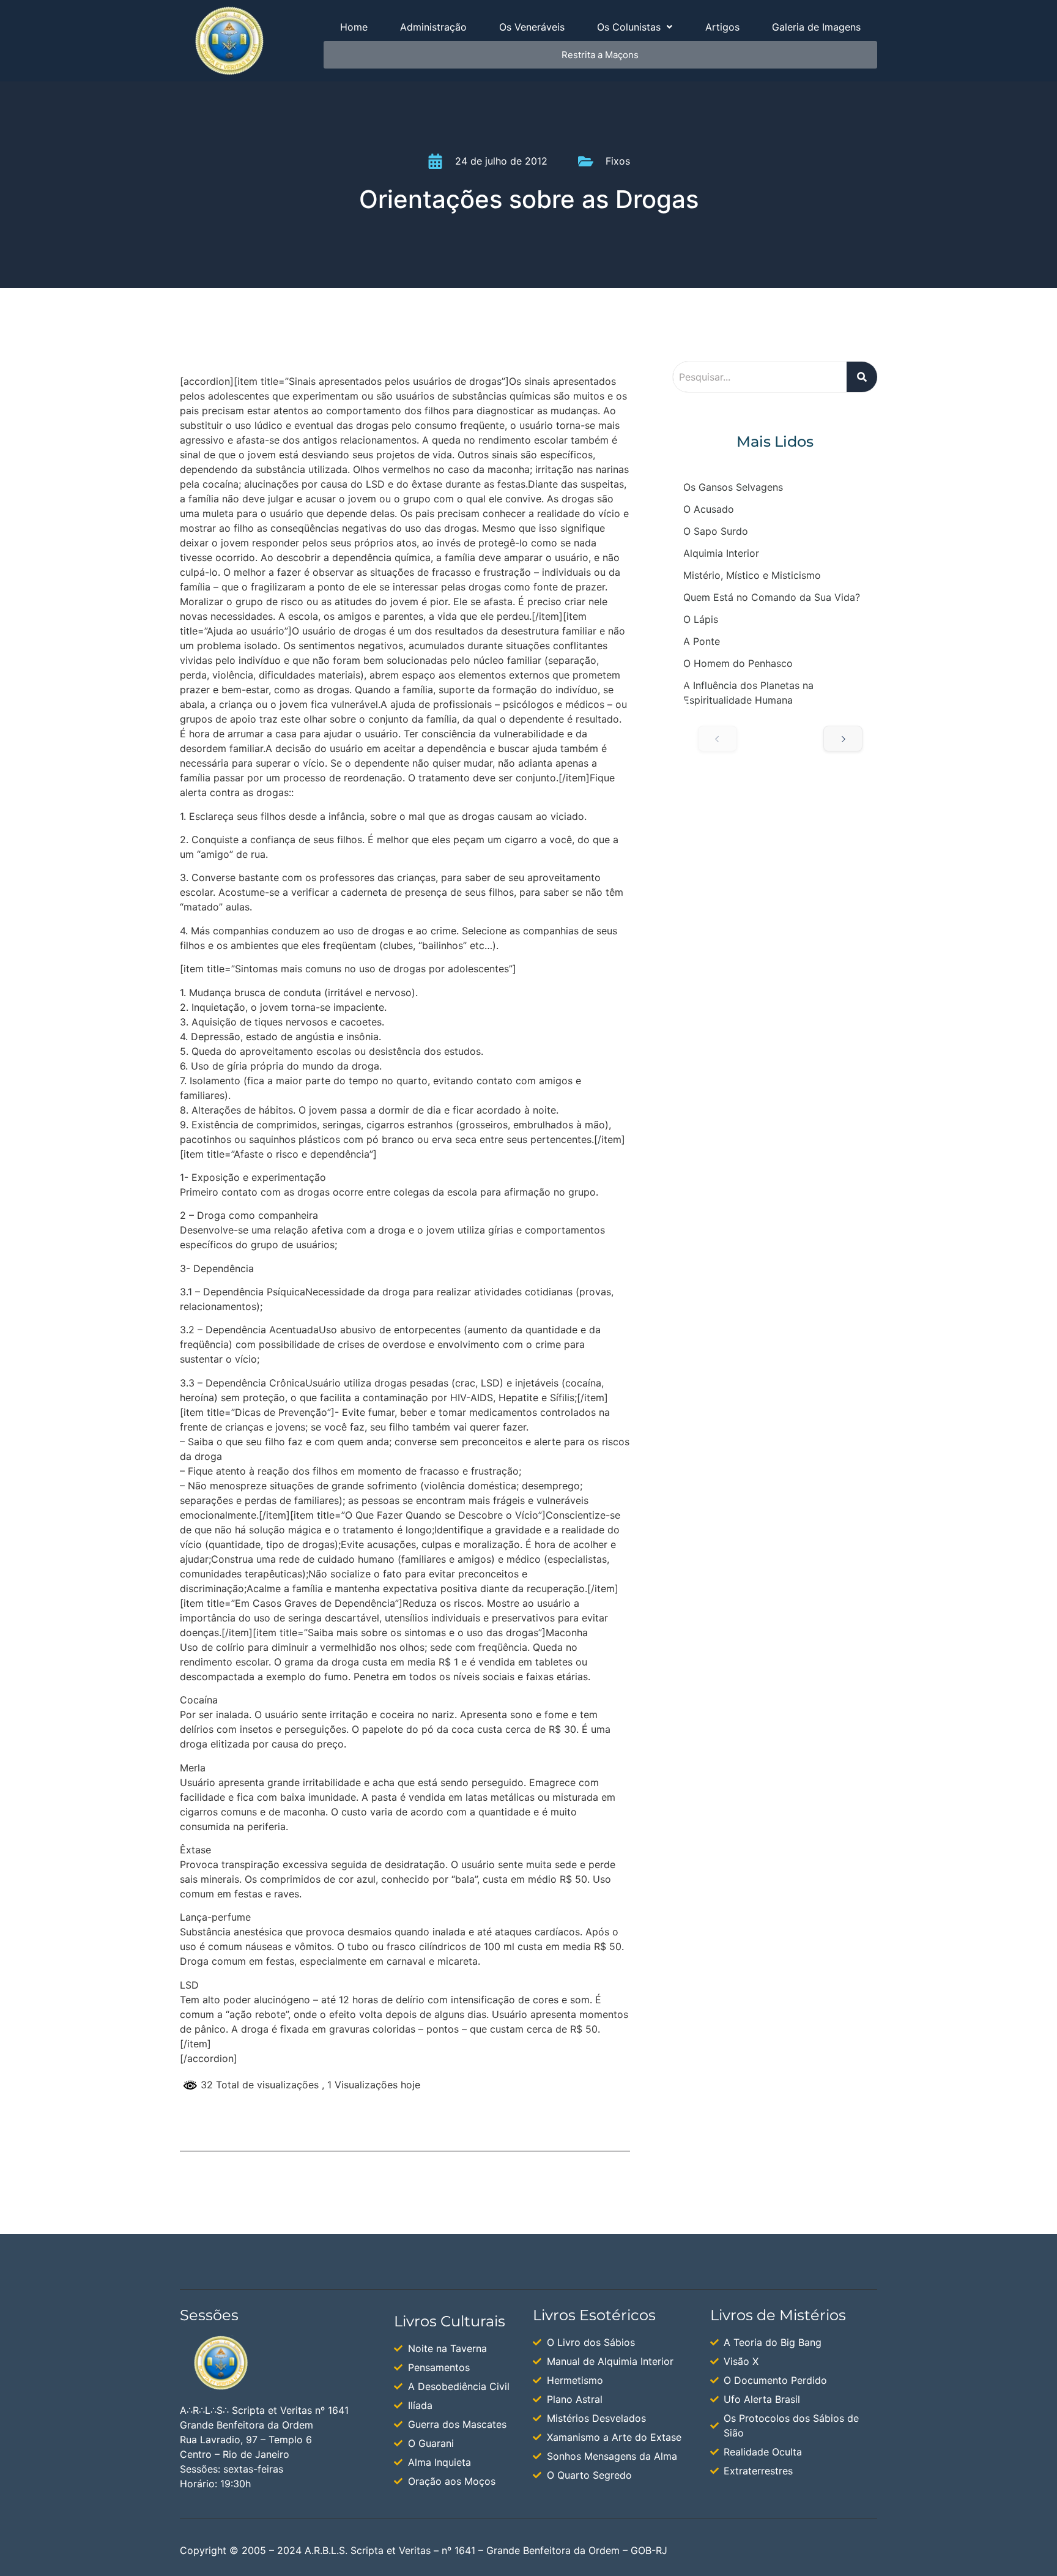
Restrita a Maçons (600, 55)
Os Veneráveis (532, 27)
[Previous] (718, 739)
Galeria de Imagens (816, 27)
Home (354, 27)
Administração (433, 27)
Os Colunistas (629, 27)
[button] (635, 27)
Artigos (722, 27)
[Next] (843, 739)
